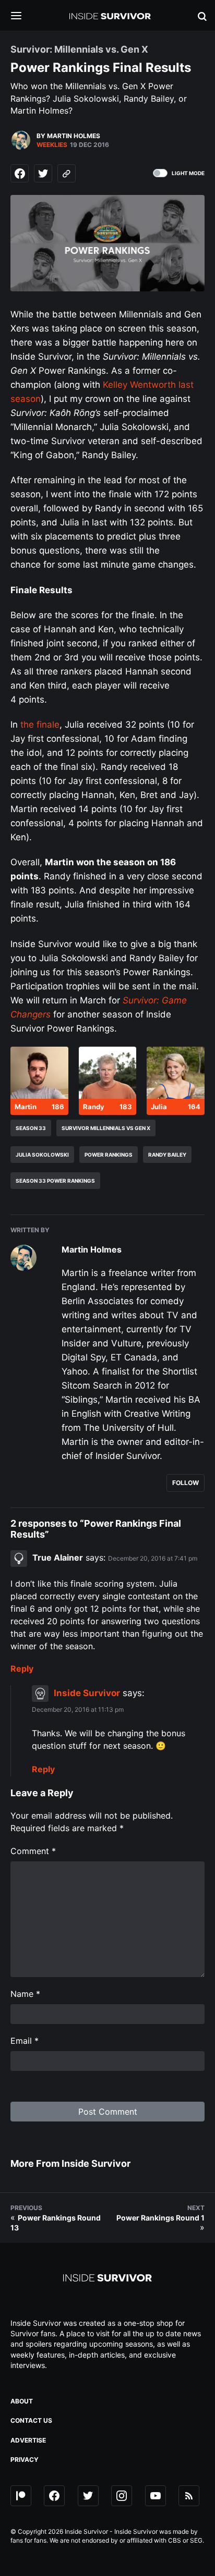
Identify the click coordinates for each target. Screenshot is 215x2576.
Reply (22, 1669)
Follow (186, 1483)
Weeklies (52, 145)
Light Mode (188, 173)
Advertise (28, 2440)
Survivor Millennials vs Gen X (106, 1128)
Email (25, 2041)
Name (25, 1994)
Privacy (25, 2460)
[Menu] (24, 16)
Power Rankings (109, 1155)
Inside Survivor (87, 1693)
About (22, 2401)
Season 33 (31, 1128)
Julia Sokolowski (42, 1155)
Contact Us (31, 2420)
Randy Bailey (167, 1155)
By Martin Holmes (68, 136)
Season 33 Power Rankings (55, 1181)
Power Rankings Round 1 (160, 2218)
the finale (40, 725)
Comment (33, 1851)
